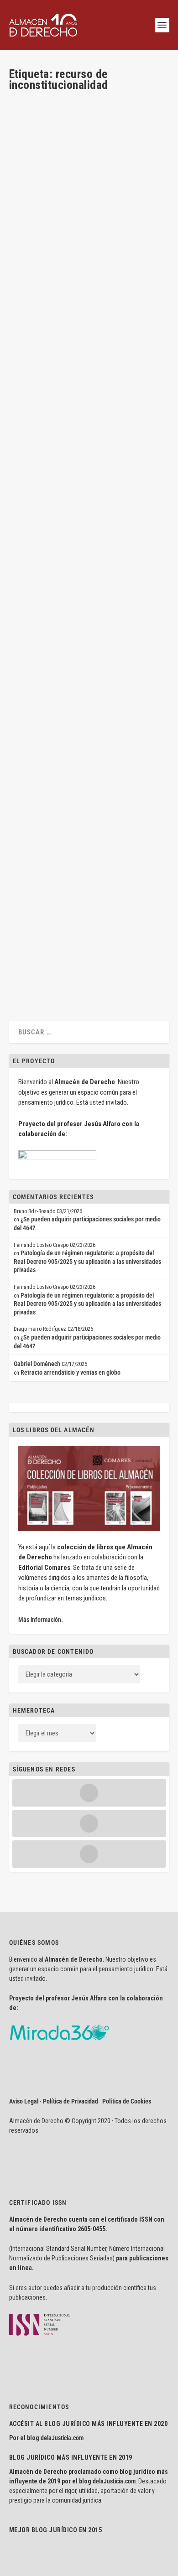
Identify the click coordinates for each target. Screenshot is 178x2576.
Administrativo (111, 700)
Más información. (41, 1620)
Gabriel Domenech (47, 462)
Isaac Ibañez (41, 926)
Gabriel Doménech (37, 1364)
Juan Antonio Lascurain (44, 255)
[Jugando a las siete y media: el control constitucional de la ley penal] (88, 160)
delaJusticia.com (62, 2438)
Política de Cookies (127, 2101)
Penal (79, 255)
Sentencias (57, 471)
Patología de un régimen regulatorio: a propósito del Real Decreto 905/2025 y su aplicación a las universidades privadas (87, 1261)
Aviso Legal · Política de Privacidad (54, 2101)
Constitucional (133, 247)
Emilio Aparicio (44, 700)
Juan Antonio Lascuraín (53, 247)
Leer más (35, 300)
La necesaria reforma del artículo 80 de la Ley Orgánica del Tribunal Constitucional (85, 901)
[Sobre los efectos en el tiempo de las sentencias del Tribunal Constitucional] (88, 375)
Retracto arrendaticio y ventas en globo (71, 1372)
